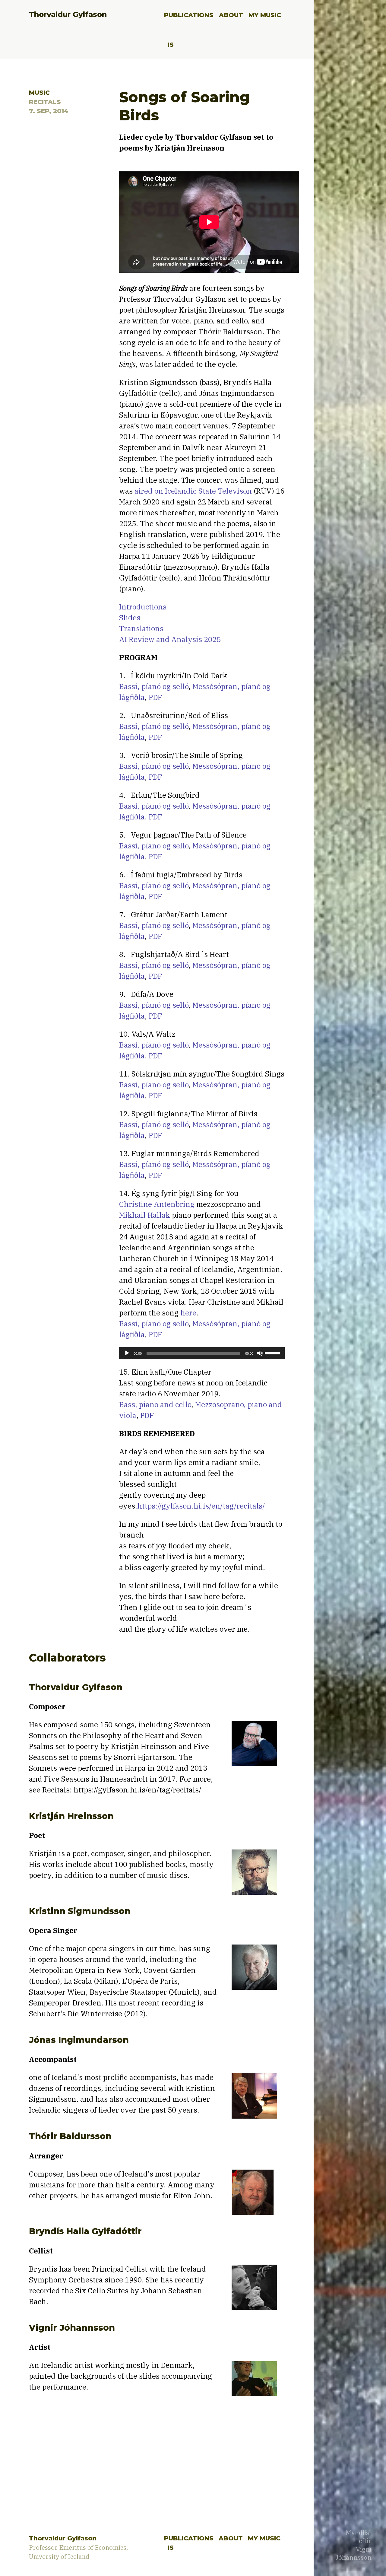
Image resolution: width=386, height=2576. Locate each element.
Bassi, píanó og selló (154, 686)
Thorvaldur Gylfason (68, 14)
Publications (189, 15)
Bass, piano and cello (155, 1404)
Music (39, 92)
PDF (156, 697)
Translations (141, 628)
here (188, 1313)
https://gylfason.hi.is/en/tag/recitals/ (201, 1506)
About (231, 15)
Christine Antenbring (157, 1204)
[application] (202, 1353)
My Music (265, 15)
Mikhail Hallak (145, 1215)
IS (171, 45)
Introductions (143, 607)
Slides (130, 618)
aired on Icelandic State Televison (193, 491)
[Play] (127, 1353)
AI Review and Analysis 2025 (170, 639)
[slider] (273, 1353)
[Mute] (260, 1353)
